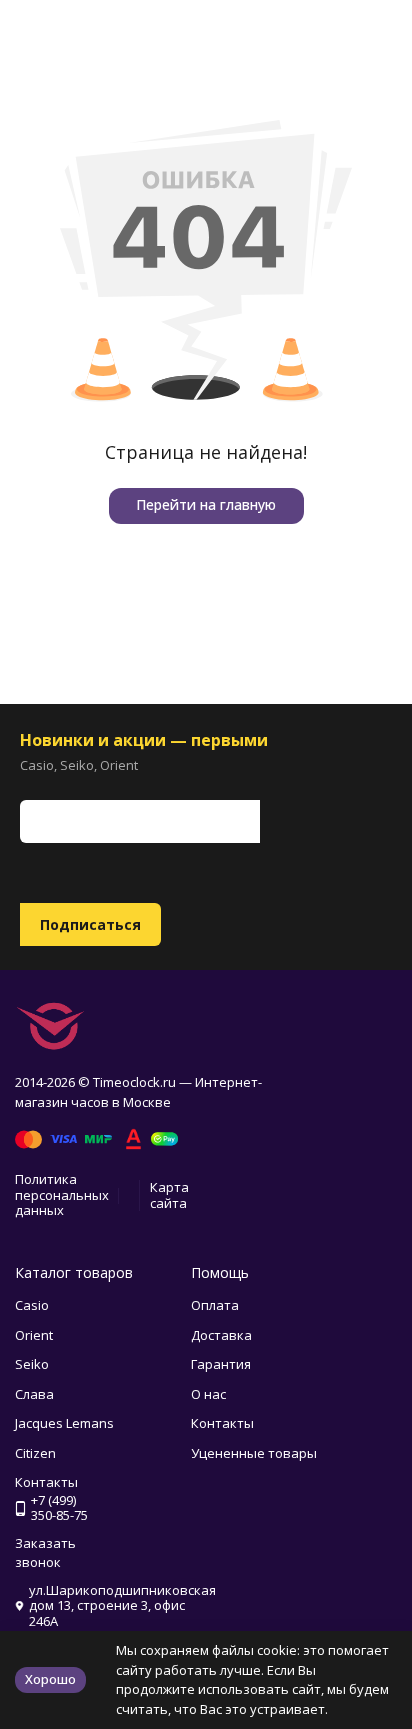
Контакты (222, 1423)
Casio (32, 1305)
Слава (34, 1394)
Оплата (215, 1305)
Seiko (32, 1364)
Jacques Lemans (64, 1423)
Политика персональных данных (62, 1194)
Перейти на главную (206, 504)
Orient (34, 1335)
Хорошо (50, 1679)
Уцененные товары (254, 1453)
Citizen (35, 1453)
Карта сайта (169, 1195)
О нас (208, 1394)
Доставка (221, 1335)
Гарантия (221, 1364)
